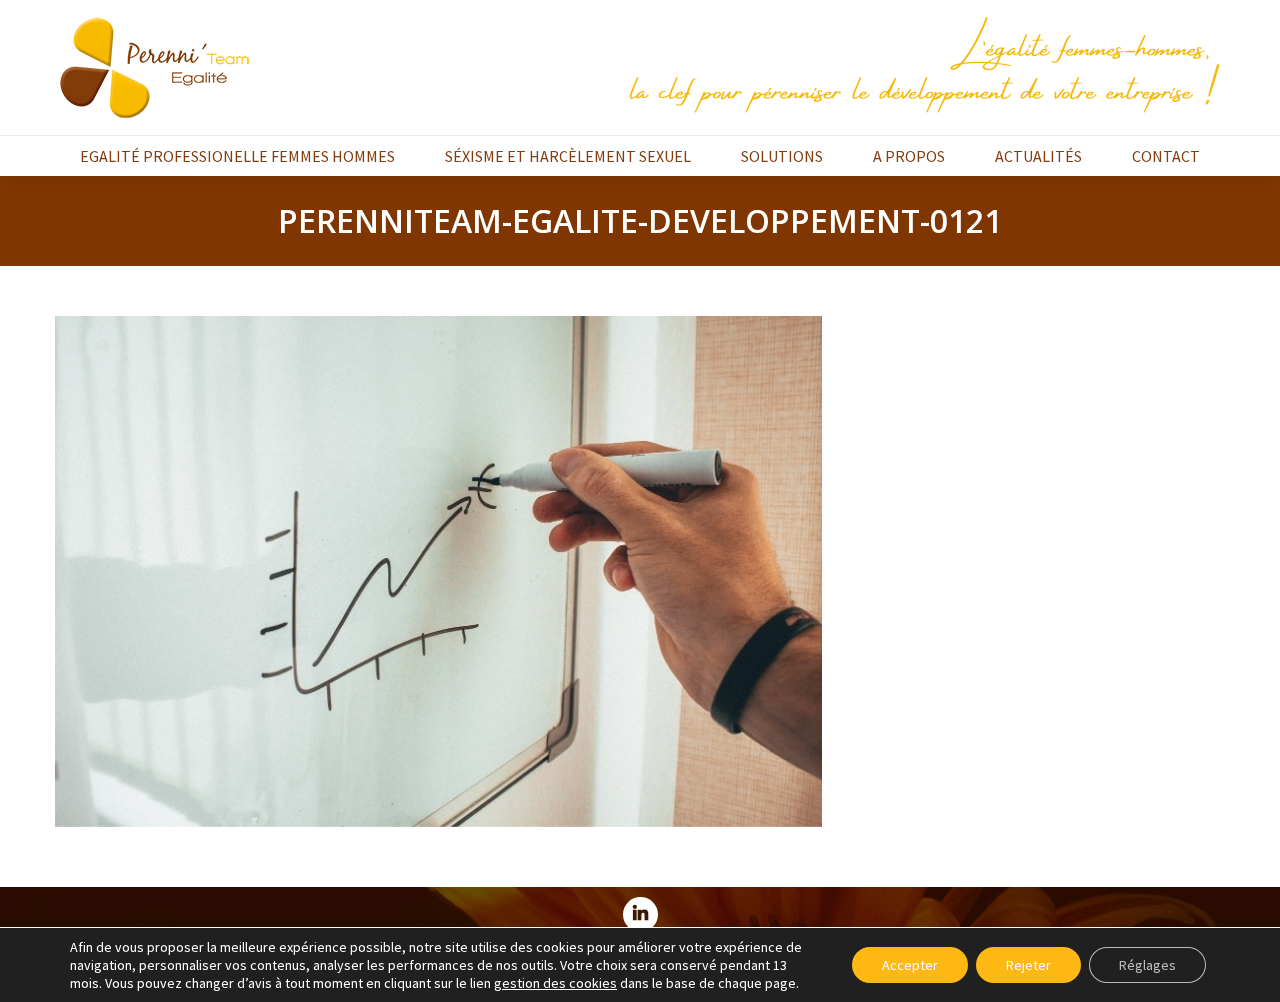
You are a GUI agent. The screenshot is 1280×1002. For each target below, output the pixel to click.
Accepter (910, 965)
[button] (555, 983)
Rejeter (1028, 965)
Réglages (1147, 965)
